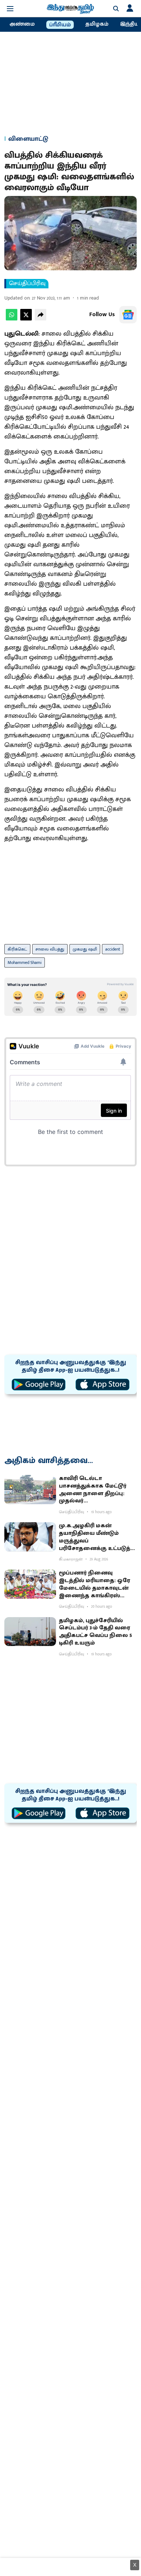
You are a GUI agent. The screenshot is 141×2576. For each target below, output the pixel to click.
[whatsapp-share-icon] (12, 319)
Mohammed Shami (25, 962)
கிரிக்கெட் (17, 949)
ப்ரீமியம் (60, 25)
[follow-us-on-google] (128, 315)
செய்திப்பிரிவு (27, 284)
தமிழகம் (97, 24)
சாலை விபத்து (50, 949)
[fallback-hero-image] (30, 1490)
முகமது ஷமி (85, 949)
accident (113, 949)
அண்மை (22, 24)
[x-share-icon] (26, 319)
